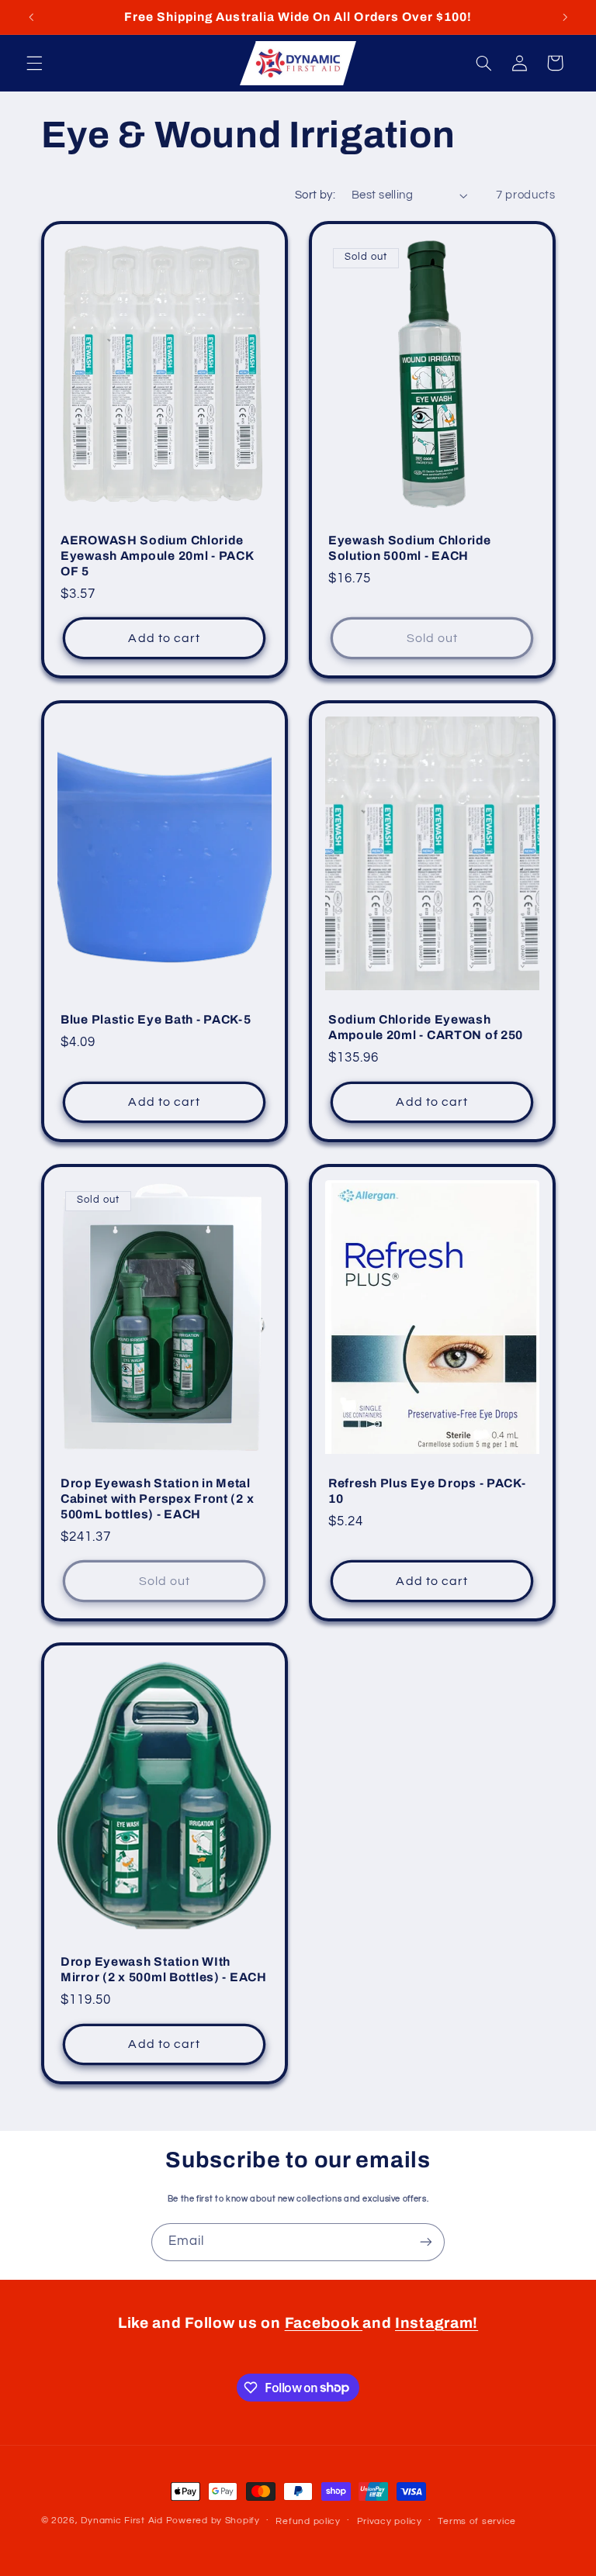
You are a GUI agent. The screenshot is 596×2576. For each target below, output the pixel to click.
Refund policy (308, 2521)
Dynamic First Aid (122, 2521)
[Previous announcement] (31, 17)
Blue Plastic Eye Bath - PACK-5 (156, 1019)
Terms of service (477, 2521)
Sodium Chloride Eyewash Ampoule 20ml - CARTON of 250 (426, 1027)
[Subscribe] (426, 2242)
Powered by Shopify (213, 2521)
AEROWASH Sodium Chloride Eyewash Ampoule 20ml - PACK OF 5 (157, 556)
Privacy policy (390, 2521)
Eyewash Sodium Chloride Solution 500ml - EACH (410, 549)
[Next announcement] (565, 17)
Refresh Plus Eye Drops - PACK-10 (427, 1491)
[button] (34, 63)
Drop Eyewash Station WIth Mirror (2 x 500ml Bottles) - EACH (164, 1970)
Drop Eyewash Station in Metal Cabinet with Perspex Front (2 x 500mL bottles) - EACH (157, 1498)
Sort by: (315, 195)
